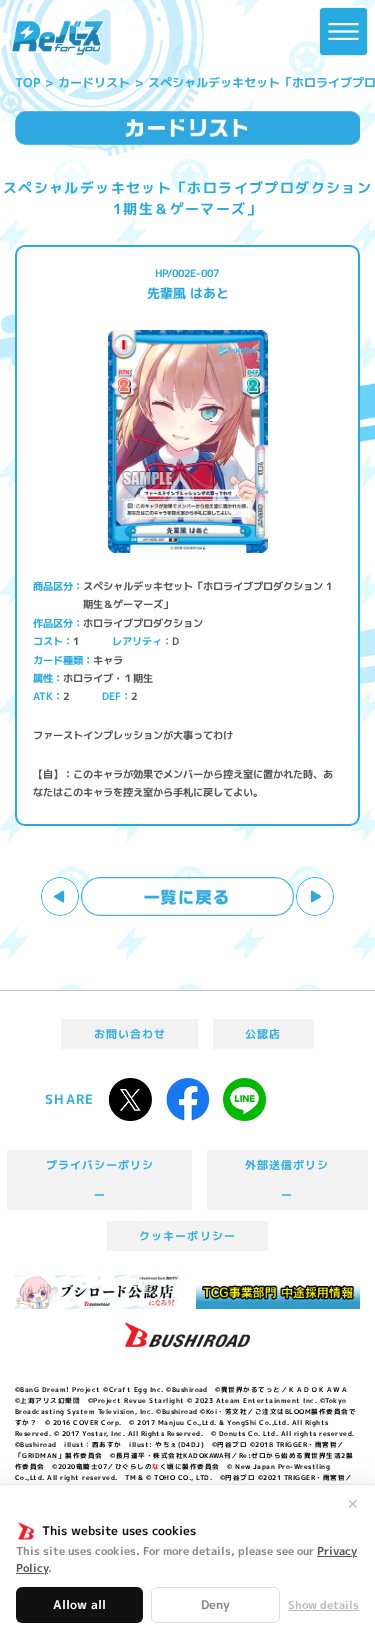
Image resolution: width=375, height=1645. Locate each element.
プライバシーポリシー (100, 1180)
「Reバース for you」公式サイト (58, 38)
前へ (60, 896)
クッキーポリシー (187, 1236)
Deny (215, 1604)
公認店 (263, 1034)
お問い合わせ (130, 1034)
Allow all (79, 1604)
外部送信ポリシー (287, 1180)
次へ (315, 896)
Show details (323, 1605)
